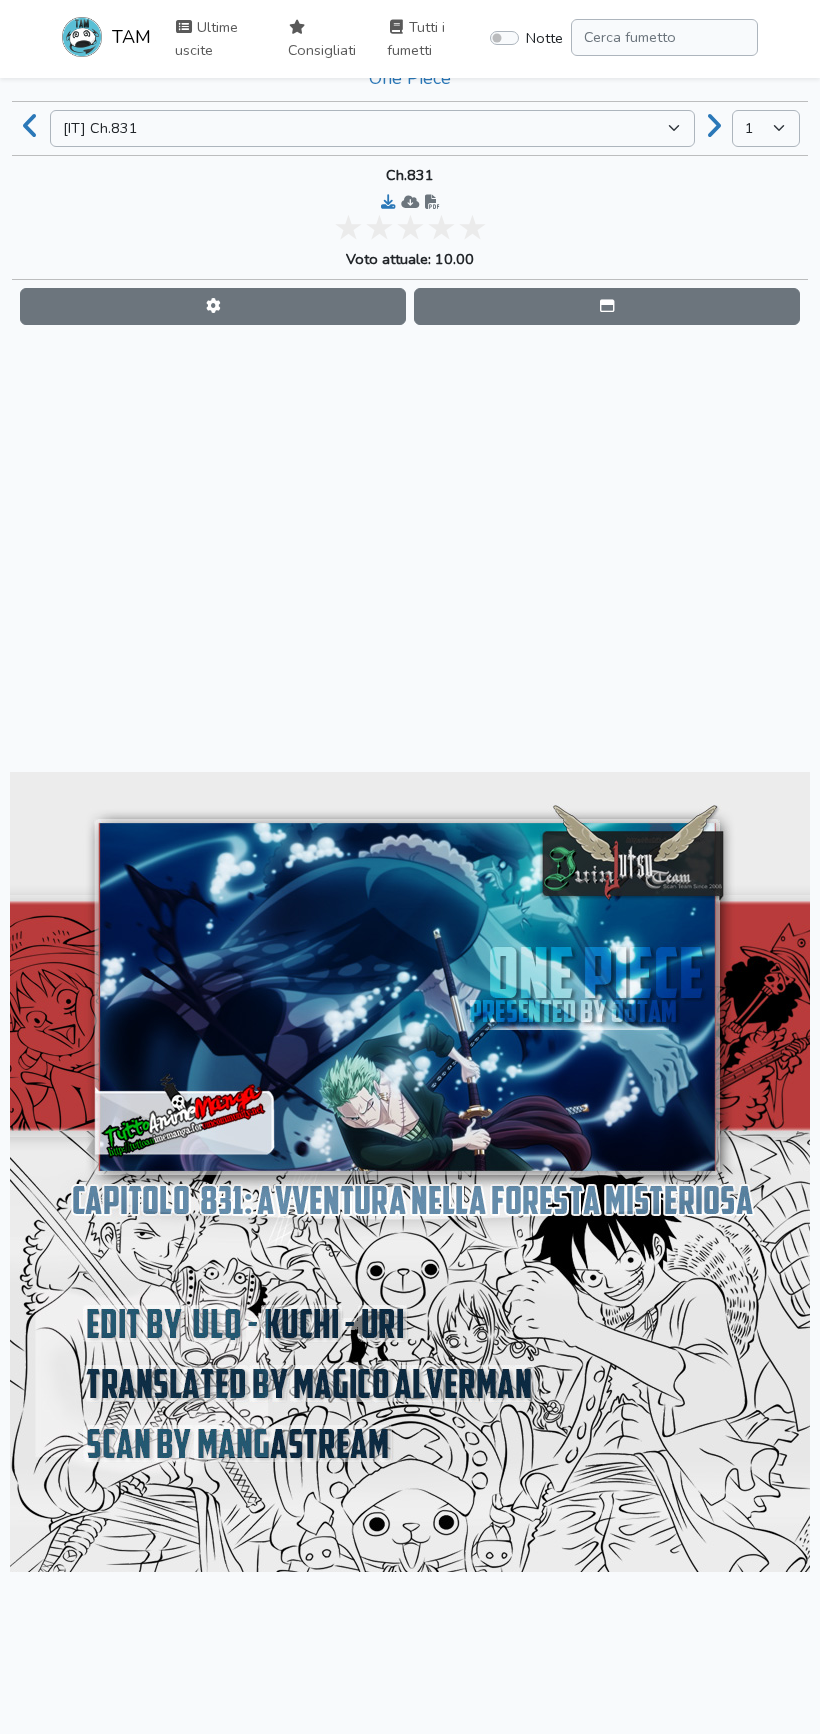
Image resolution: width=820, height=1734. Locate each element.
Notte (544, 38)
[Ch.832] (714, 128)
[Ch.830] (31, 128)
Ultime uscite (206, 38)
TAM (129, 37)
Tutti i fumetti (416, 38)
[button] (213, 306)
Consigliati (322, 50)
